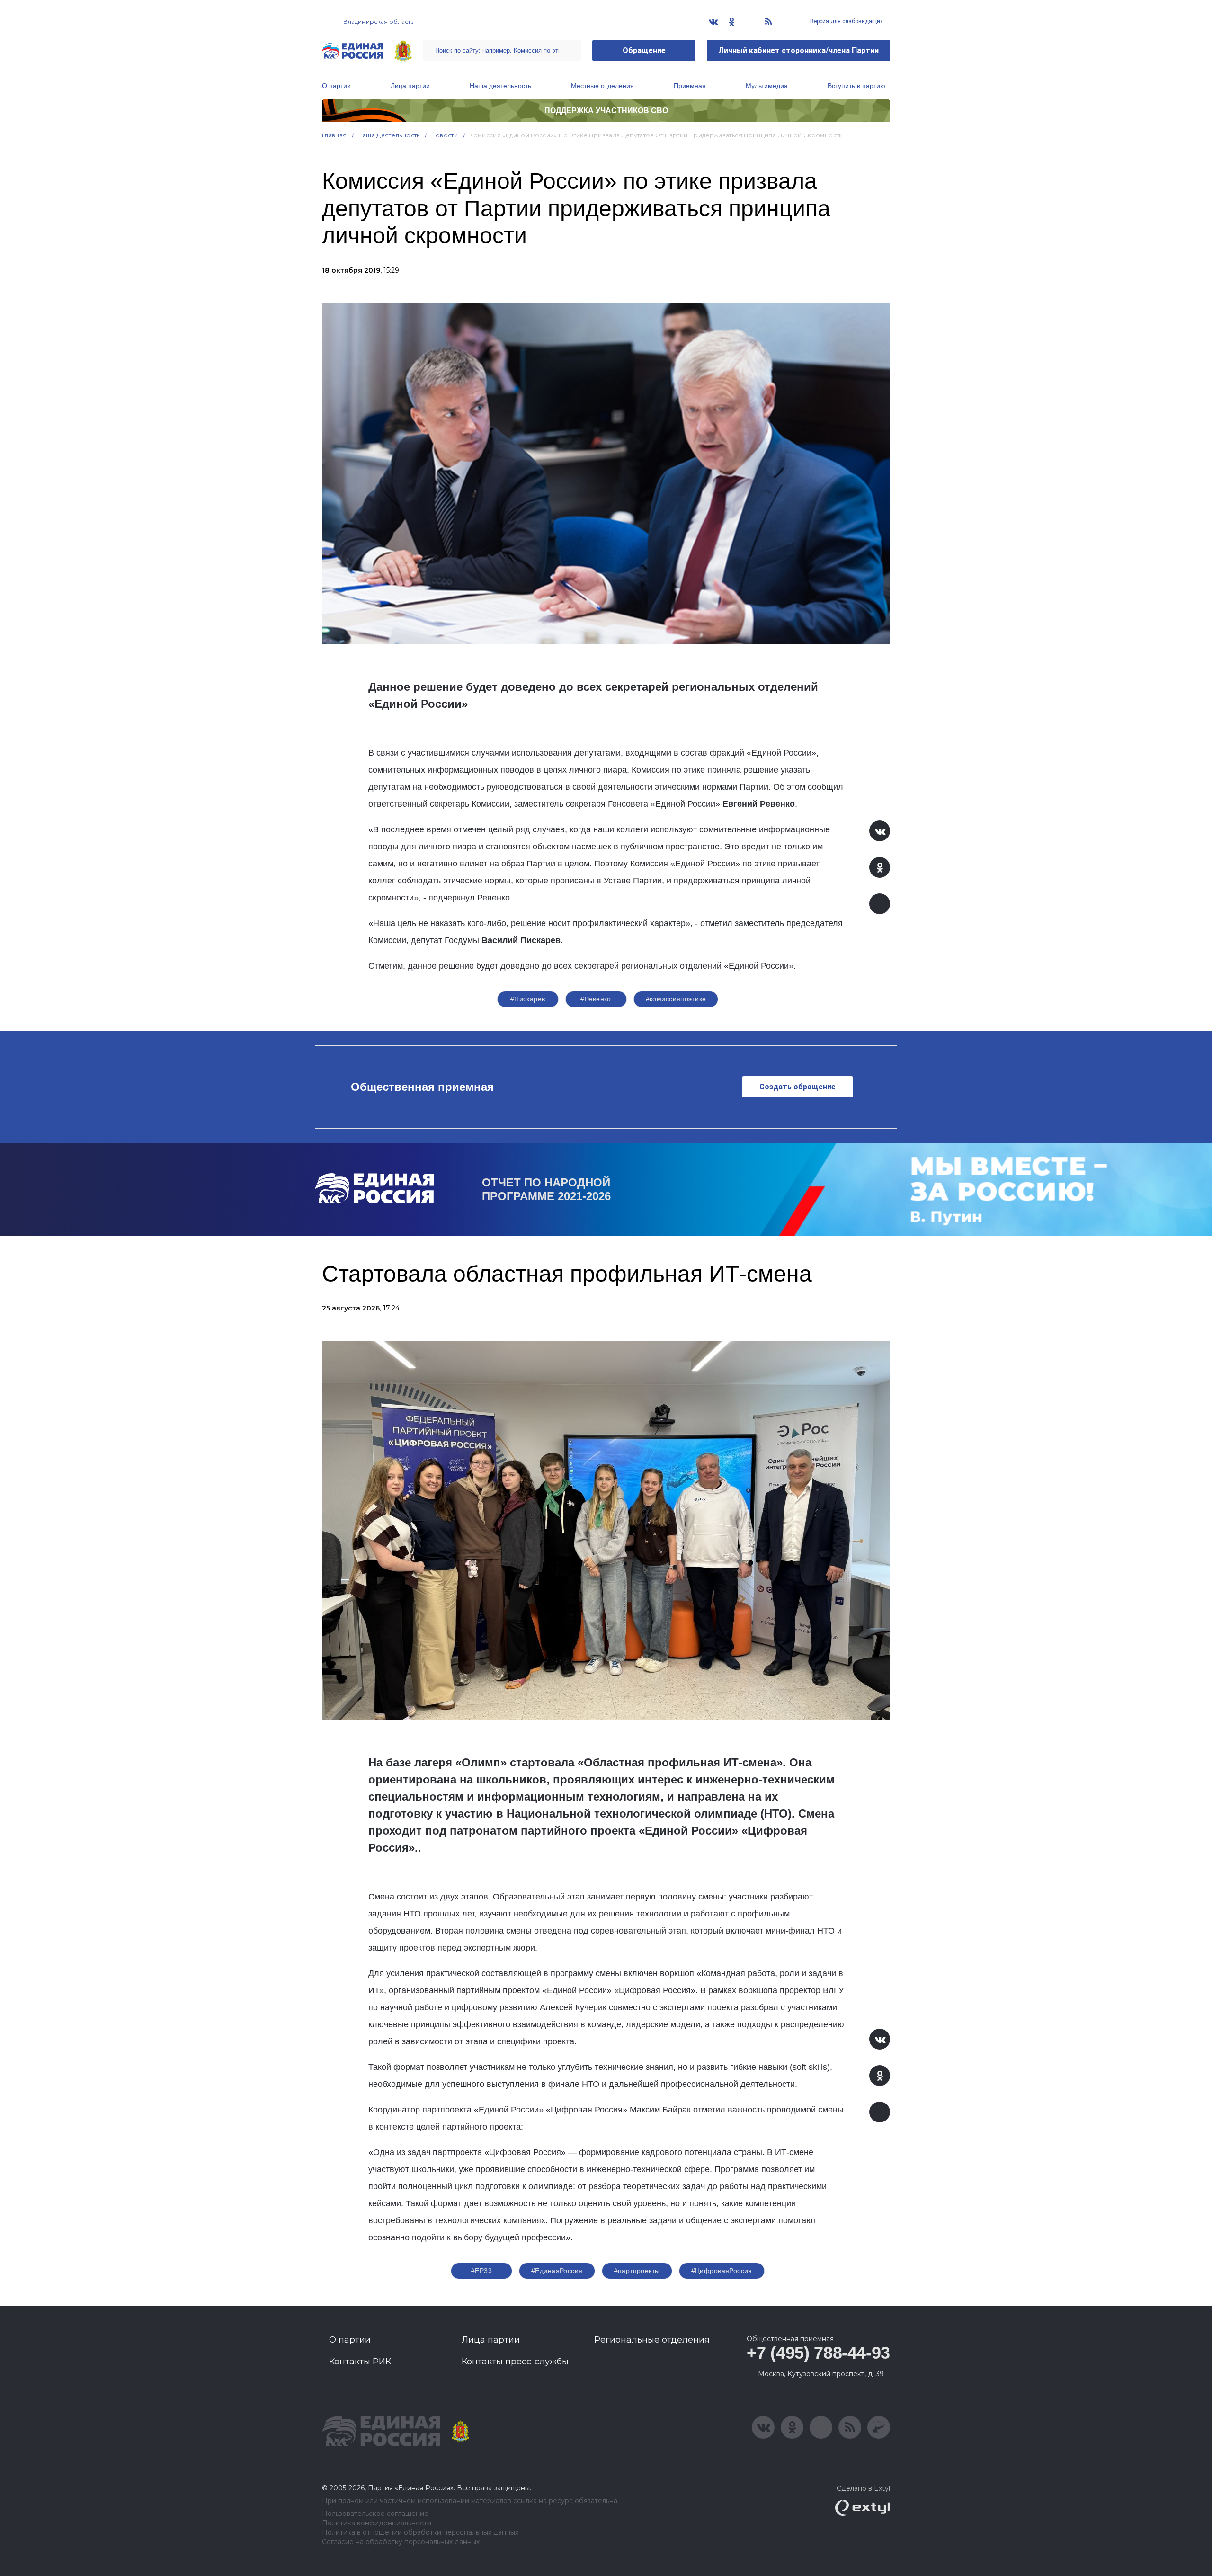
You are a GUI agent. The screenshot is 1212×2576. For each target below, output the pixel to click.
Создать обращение (798, 1087)
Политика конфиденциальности (377, 2523)
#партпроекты (637, 2271)
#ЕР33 (481, 2271)
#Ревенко (596, 999)
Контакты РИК (360, 2362)
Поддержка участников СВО (606, 111)
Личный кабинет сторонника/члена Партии (798, 50)
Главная (334, 135)
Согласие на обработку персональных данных (401, 2542)
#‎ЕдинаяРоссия (557, 2271)
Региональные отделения (652, 2340)
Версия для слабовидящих (846, 21)
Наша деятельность (500, 86)
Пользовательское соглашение (375, 2514)
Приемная (690, 86)
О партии (336, 86)
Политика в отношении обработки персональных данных (420, 2533)
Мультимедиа (767, 86)
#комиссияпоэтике (676, 999)
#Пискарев (528, 999)
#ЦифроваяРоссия (722, 2271)
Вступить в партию (856, 86)
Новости (445, 135)
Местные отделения (602, 86)
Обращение (644, 50)
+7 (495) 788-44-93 (818, 2353)
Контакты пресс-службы (515, 2362)
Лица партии (410, 86)
